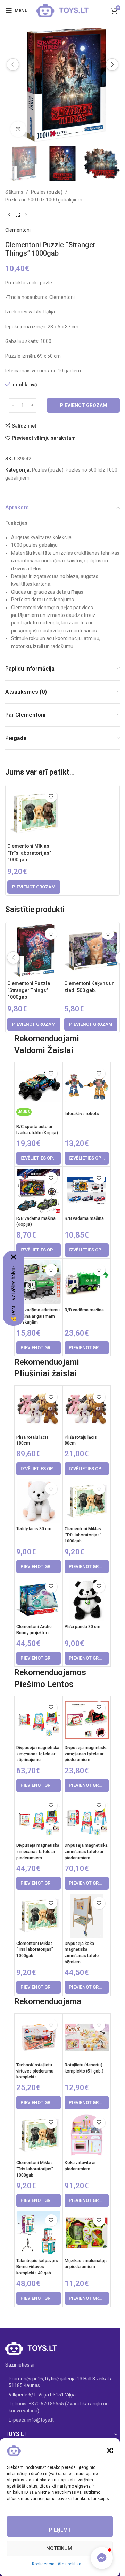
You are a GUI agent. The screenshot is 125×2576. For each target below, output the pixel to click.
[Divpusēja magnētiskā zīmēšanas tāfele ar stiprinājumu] (38, 1720)
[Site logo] (62, 10)
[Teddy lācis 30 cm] (38, 1501)
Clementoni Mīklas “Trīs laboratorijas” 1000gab (29, 853)
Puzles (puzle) (47, 192)
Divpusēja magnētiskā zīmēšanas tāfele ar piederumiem (86, 1754)
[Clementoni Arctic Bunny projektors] (38, 1599)
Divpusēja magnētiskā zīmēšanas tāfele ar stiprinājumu (38, 1754)
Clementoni (18, 230)
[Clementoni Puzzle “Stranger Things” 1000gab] (34, 951)
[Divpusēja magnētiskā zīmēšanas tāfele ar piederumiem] (87, 1720)
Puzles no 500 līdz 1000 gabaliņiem (44, 200)
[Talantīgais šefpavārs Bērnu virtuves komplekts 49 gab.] (38, 2233)
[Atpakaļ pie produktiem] (18, 215)
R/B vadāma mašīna (84, 1218)
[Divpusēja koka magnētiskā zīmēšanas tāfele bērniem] (87, 1916)
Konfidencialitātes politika (57, 2564)
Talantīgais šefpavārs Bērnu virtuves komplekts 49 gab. (37, 2267)
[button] (109, 2450)
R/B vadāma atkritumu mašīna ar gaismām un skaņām (38, 1316)
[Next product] (26, 215)
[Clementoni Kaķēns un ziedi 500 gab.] (91, 951)
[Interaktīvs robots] (87, 1086)
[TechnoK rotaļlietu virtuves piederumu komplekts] (38, 2037)
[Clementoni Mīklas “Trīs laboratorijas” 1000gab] (34, 813)
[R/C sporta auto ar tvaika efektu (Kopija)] (38, 1086)
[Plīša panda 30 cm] (87, 1599)
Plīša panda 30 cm (82, 1626)
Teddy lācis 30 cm (34, 1529)
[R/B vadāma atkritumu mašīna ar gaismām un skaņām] (38, 1282)
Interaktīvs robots (82, 1114)
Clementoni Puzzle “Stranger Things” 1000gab (29, 990)
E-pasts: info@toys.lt (31, 2420)
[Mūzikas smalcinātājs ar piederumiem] (87, 2233)
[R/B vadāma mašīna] (87, 1191)
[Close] (14, 1257)
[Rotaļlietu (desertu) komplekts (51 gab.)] (87, 2037)
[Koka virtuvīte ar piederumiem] (87, 2135)
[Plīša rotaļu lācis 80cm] (87, 1409)
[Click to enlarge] (18, 129)
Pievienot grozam (84, 405)
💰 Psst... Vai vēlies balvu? (14, 1294)
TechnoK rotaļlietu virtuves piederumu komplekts (35, 2071)
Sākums (14, 192)
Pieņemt (60, 2530)
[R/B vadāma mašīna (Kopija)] (38, 1191)
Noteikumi (60, 2548)
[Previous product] (9, 215)
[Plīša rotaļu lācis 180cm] (38, 1409)
